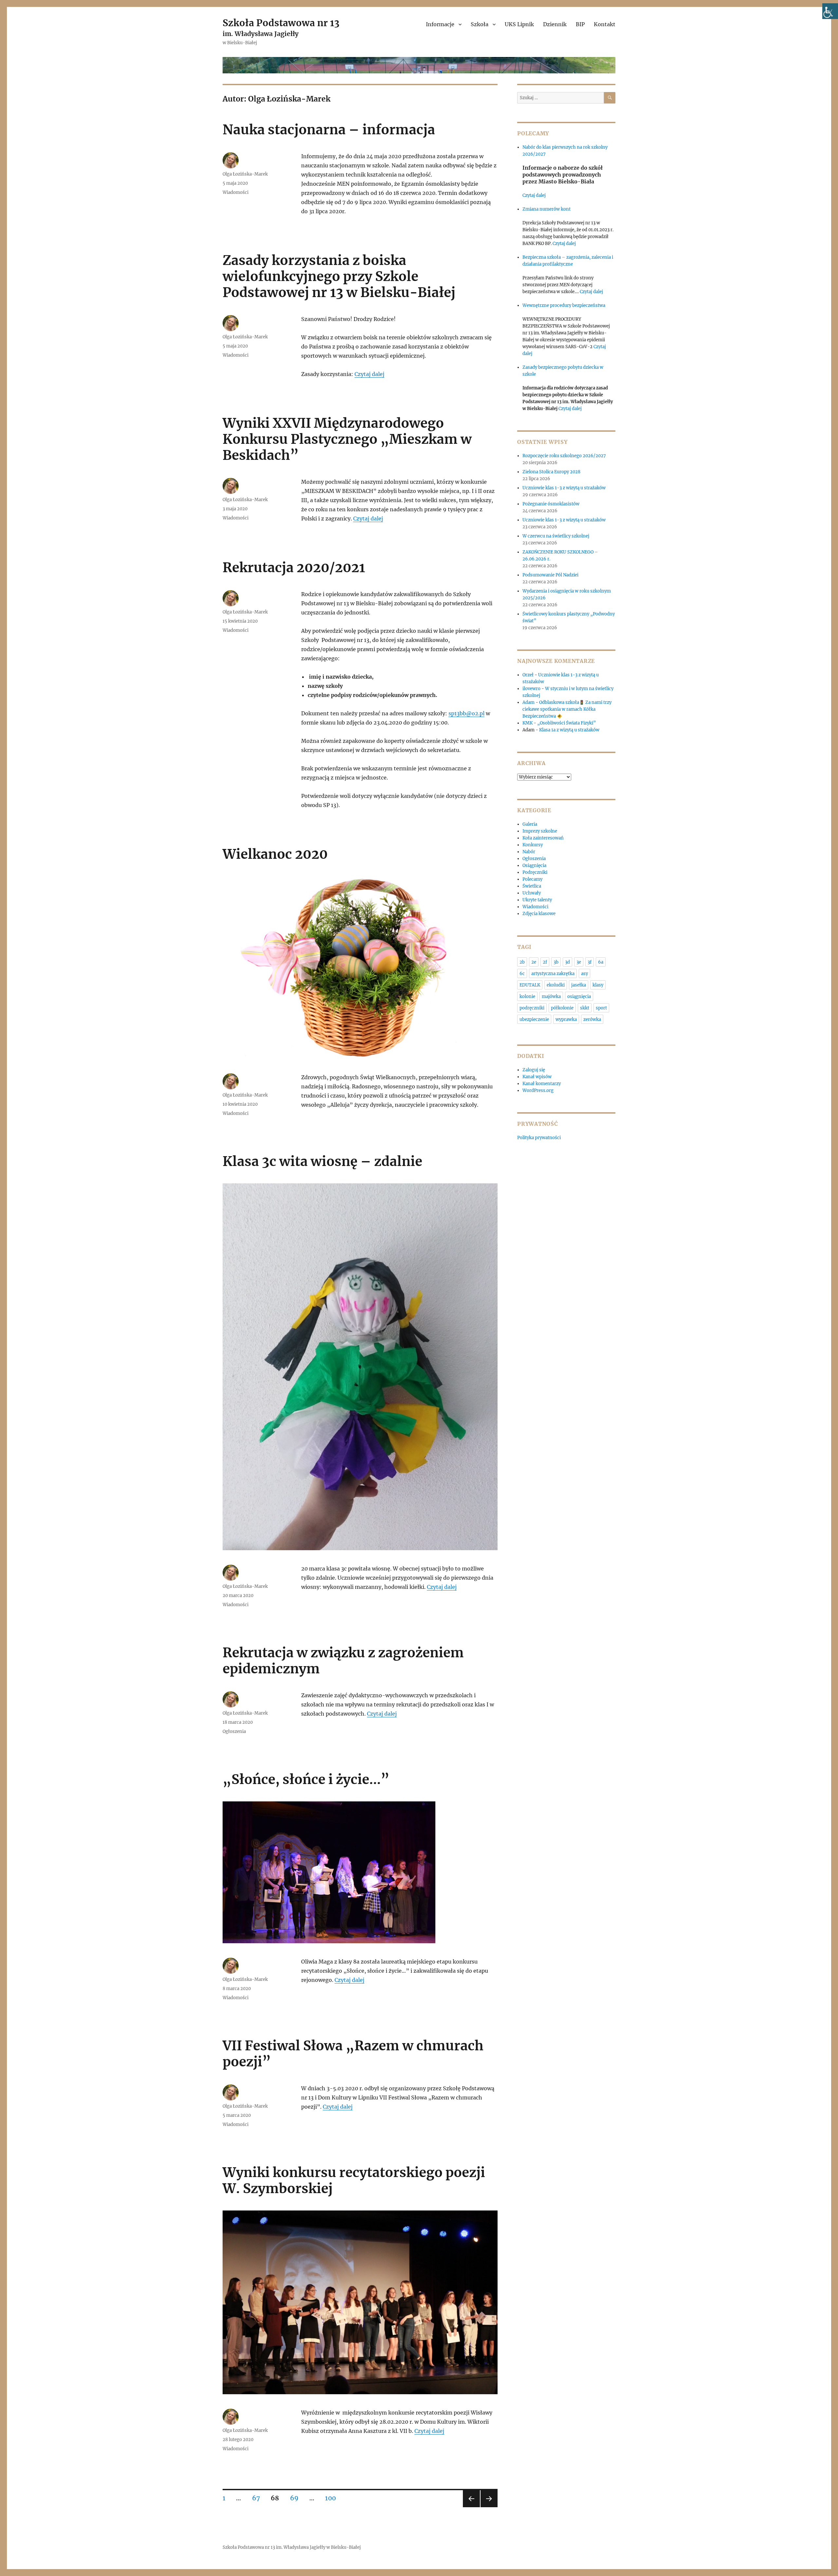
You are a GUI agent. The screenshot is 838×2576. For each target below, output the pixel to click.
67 (258, 2498)
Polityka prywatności (539, 1138)
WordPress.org (538, 1091)
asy (584, 974)
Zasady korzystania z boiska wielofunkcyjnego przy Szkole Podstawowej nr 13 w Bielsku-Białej (339, 276)
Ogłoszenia (234, 1731)
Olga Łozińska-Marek (245, 174)
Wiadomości (236, 192)
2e (534, 962)
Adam (528, 702)
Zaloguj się (534, 1070)
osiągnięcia (579, 997)
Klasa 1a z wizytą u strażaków (569, 730)
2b (522, 962)
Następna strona (489, 2507)
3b (556, 962)
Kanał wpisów (537, 1077)
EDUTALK (530, 985)
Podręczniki (535, 872)
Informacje (440, 24)
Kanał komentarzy (542, 1084)
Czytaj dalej (369, 374)
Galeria (530, 824)
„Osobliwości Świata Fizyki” (566, 723)
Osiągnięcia (534, 865)
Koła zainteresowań (543, 838)
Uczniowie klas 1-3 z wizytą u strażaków (565, 488)
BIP (580, 24)
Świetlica (532, 886)
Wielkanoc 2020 (275, 854)
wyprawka (566, 1019)
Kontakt (605, 24)
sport (601, 1008)
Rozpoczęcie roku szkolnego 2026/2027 (564, 456)
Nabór (529, 852)
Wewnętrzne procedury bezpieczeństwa (564, 305)
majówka (551, 997)
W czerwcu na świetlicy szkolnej (556, 536)
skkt (585, 1008)
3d (567, 962)
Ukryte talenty (537, 900)
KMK (528, 723)
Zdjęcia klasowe (539, 914)
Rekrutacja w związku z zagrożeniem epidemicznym (343, 1661)
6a (601, 962)
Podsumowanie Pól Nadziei (550, 575)
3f (590, 962)
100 (333, 2498)
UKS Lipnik (519, 24)
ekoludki (556, 985)
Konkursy (533, 845)
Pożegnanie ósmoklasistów (551, 504)
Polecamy (532, 879)
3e (579, 962)
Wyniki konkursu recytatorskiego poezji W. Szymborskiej (354, 2181)
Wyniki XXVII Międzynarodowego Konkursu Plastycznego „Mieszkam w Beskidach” (347, 439)
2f (545, 962)
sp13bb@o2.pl (466, 713)
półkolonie (562, 1008)
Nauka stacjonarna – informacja (329, 130)
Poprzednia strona (471, 2507)
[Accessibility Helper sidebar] (830, 11)
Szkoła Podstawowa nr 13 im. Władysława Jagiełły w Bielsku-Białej (292, 2547)
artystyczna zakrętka (553, 974)
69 (297, 2498)
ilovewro (531, 689)
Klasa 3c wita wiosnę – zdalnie (322, 1161)
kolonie (527, 997)
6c (522, 974)
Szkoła (480, 24)
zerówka (592, 1019)
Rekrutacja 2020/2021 (294, 568)
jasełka (579, 985)
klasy (598, 985)
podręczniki (532, 1008)
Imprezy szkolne (540, 831)
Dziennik (555, 24)
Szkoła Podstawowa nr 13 (281, 23)
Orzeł (528, 675)
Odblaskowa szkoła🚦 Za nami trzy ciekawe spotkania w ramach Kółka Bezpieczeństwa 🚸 (567, 709)
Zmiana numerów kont (547, 209)
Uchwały (532, 893)
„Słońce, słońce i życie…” (306, 1779)
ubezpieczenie (534, 1019)
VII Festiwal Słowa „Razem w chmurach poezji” (353, 2054)
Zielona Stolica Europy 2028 (551, 472)
